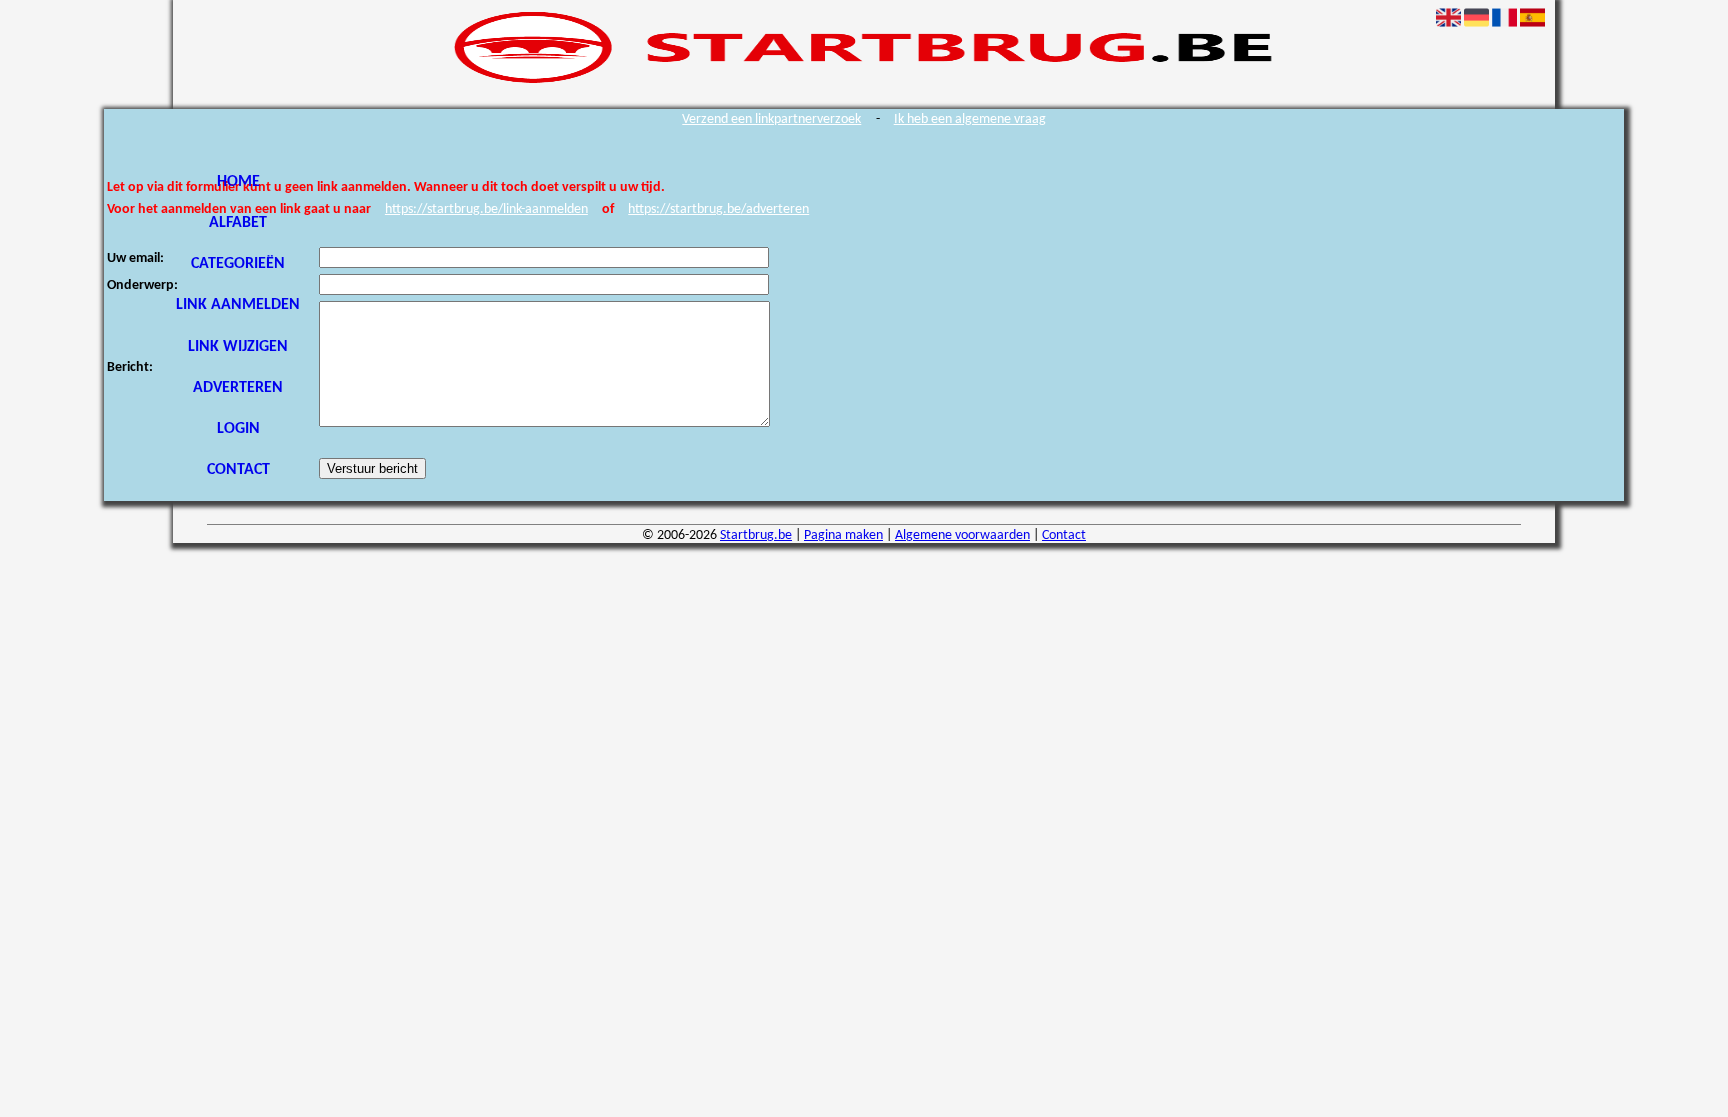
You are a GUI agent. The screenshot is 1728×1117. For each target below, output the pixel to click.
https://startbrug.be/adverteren (718, 209)
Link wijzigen (238, 347)
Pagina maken (843, 535)
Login (238, 429)
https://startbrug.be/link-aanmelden (486, 209)
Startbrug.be (756, 535)
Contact (238, 470)
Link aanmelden (238, 305)
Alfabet (238, 223)
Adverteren (238, 388)
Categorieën (238, 264)
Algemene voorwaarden (962, 535)
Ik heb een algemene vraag (970, 119)
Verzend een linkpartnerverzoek (771, 119)
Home (238, 182)
